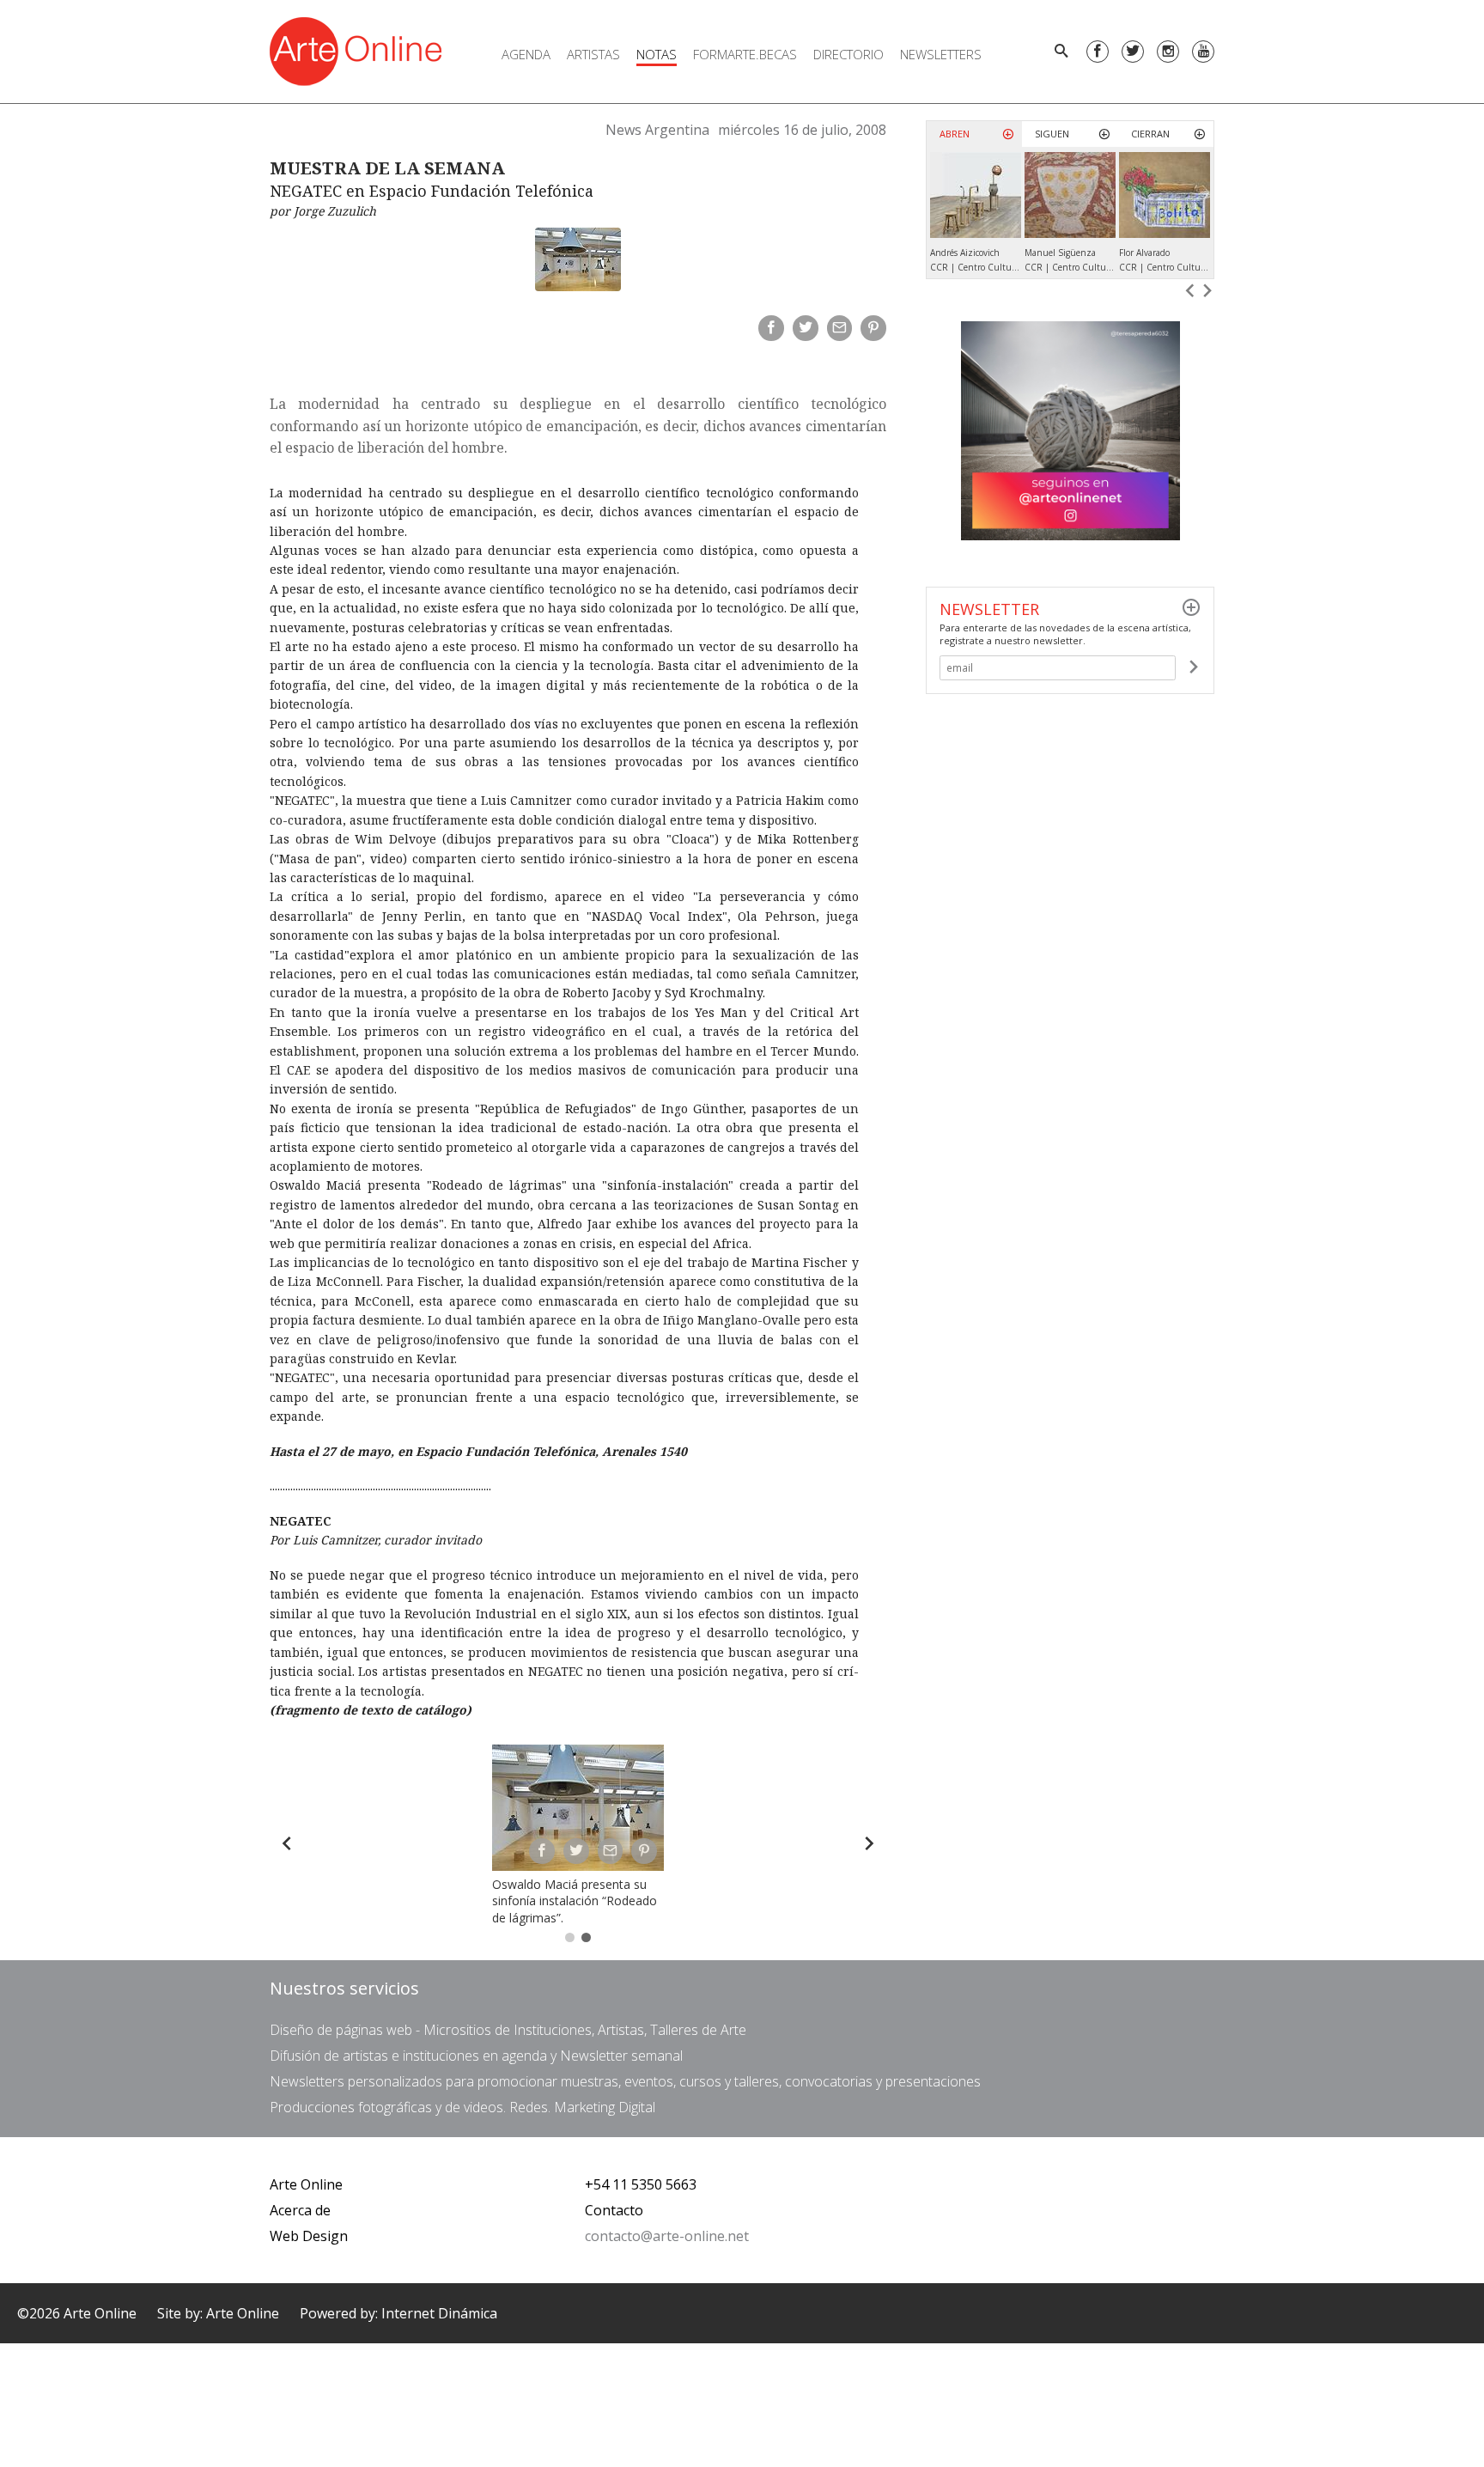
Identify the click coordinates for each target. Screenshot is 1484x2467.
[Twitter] (1133, 52)
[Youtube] (1203, 52)
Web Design (309, 2236)
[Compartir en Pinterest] (873, 328)
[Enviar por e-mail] (840, 328)
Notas (657, 54)
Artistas (593, 54)
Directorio (848, 54)
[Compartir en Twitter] (806, 328)
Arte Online (306, 2184)
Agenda (526, 54)
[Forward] (869, 1843)
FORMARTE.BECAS (745, 54)
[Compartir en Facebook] (771, 328)
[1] (1193, 667)
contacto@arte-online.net (667, 2236)
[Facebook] (1098, 52)
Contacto (614, 2210)
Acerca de (300, 2210)
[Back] (287, 1843)
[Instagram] (1168, 52)
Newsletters (941, 54)
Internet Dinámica (439, 2313)
